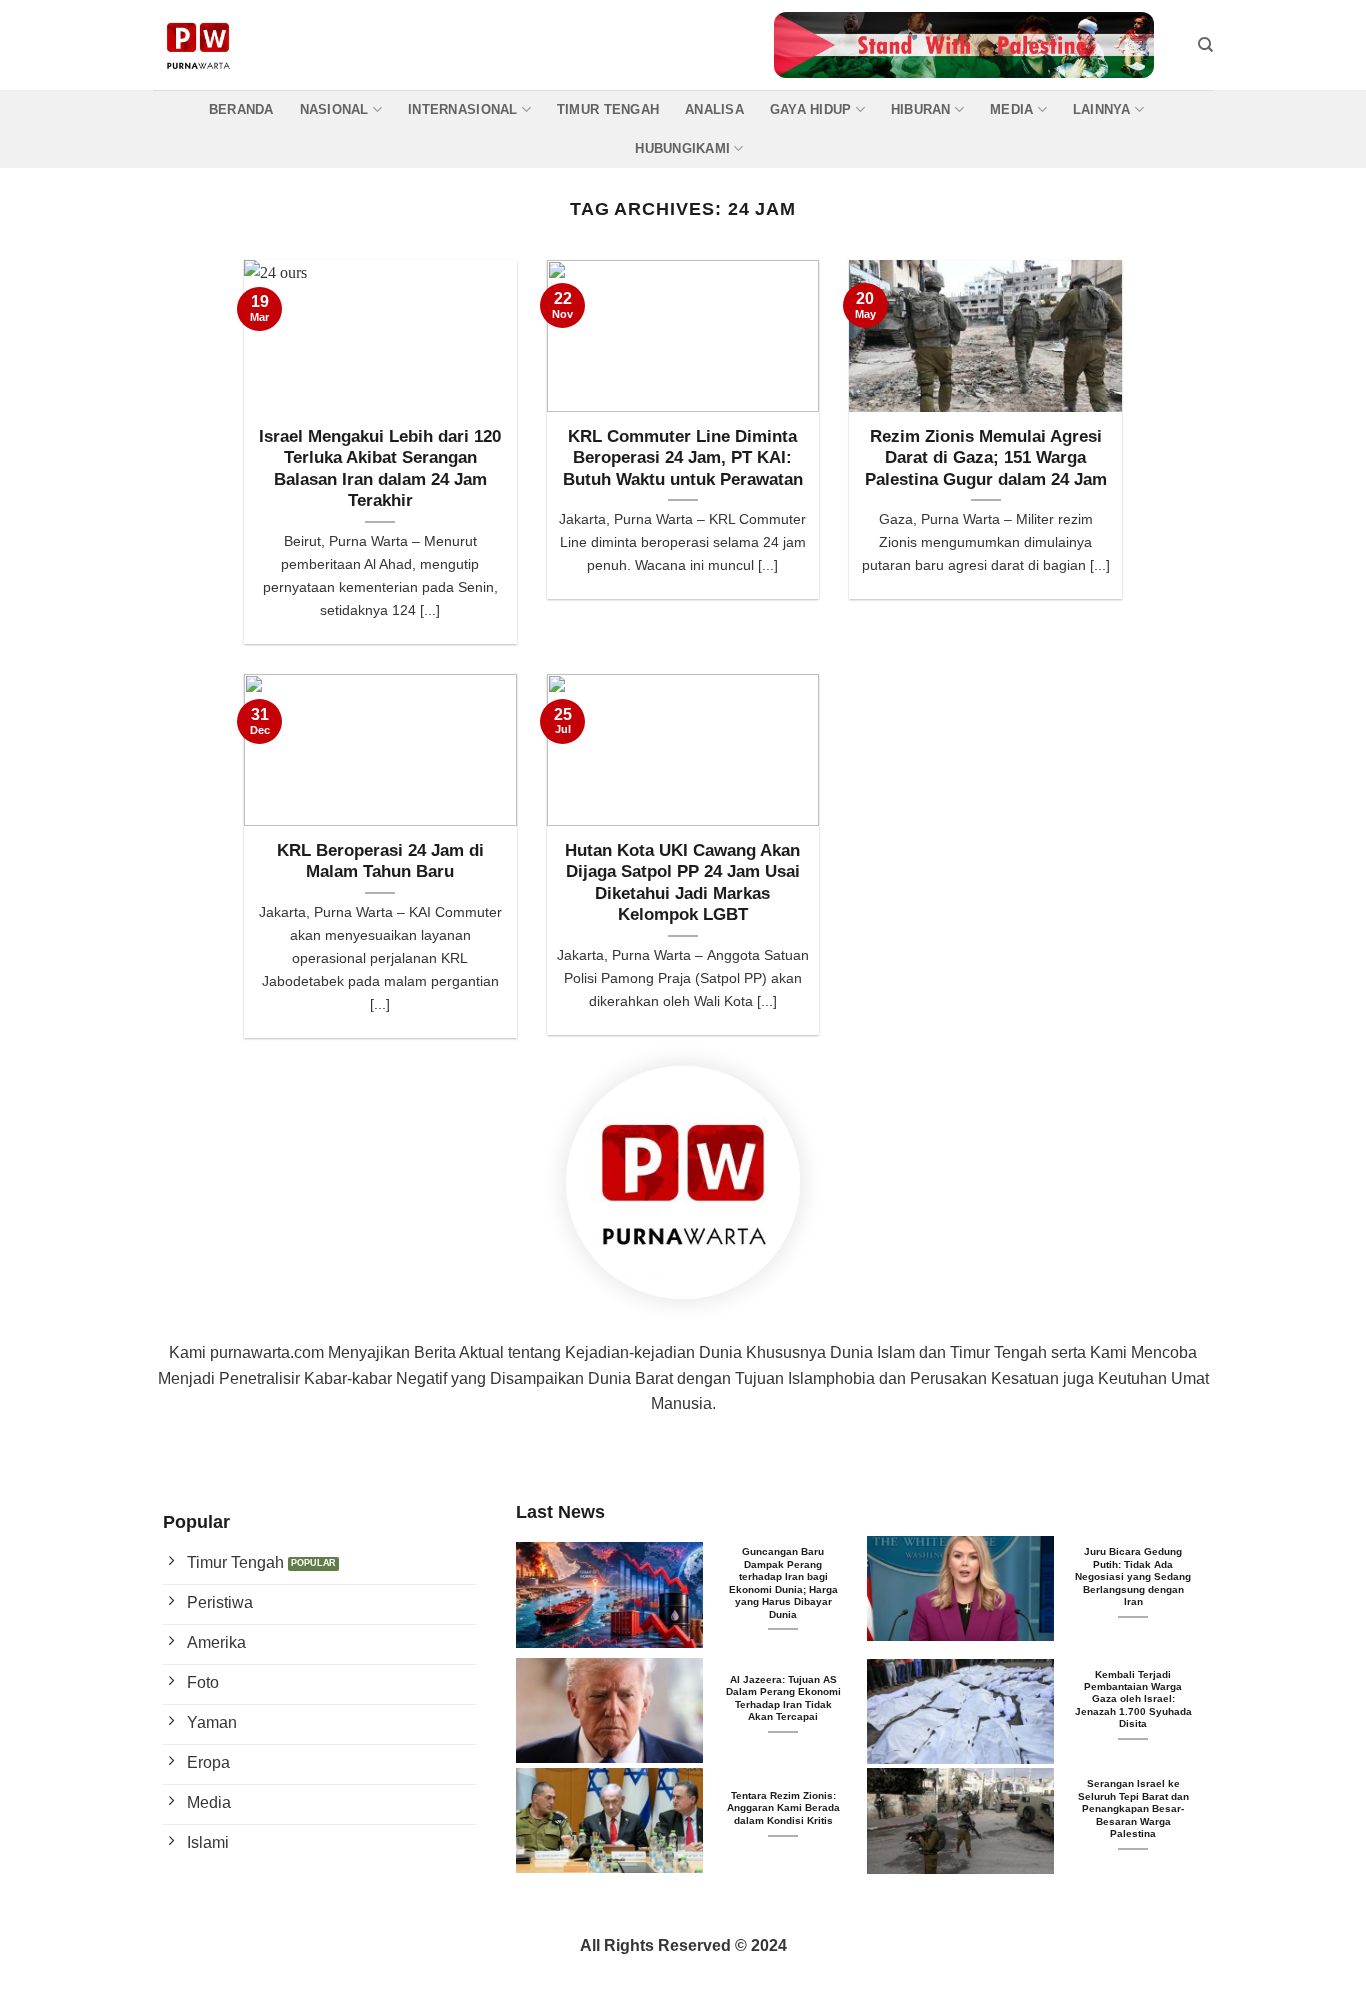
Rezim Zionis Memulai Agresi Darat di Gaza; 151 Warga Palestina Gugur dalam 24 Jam (986, 458)
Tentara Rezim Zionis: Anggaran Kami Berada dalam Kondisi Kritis (783, 1808)
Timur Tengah (608, 109)
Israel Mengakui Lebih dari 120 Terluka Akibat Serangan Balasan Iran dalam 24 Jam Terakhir (380, 469)
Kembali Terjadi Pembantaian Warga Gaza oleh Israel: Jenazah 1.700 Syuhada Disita (1133, 1699)
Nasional (334, 109)
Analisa (714, 109)
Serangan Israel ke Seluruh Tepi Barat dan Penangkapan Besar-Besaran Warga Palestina (1133, 1808)
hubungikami (682, 148)
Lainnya (1102, 109)
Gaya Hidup (811, 109)
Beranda (241, 109)
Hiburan (921, 109)
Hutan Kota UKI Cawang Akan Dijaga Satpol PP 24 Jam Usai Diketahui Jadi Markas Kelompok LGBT (682, 883)
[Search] (1205, 45)
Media (1011, 109)
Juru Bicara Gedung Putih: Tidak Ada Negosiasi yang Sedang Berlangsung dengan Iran (1133, 1576)
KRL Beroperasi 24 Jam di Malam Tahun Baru (380, 861)
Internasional (462, 109)
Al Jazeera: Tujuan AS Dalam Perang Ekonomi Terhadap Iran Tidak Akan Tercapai (783, 1698)
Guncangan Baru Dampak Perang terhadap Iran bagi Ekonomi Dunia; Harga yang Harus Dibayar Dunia (783, 1582)
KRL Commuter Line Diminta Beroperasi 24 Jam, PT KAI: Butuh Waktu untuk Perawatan (683, 458)
